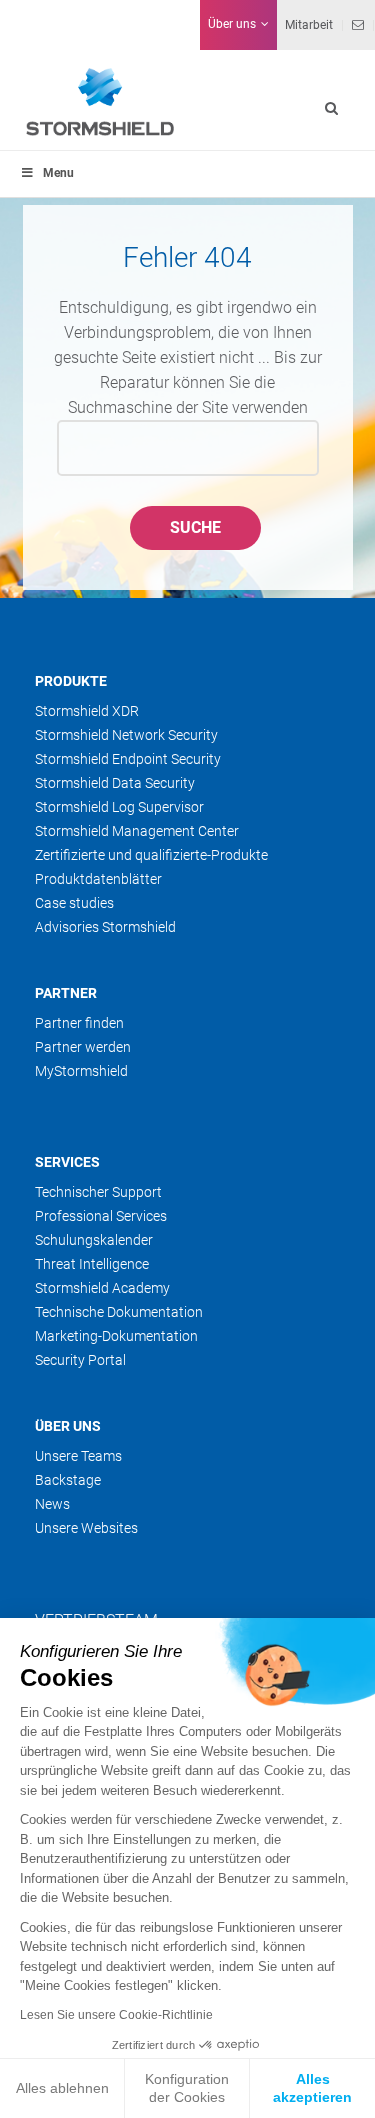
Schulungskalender (94, 1240)
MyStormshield (81, 1071)
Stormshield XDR (87, 711)
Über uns (68, 1426)
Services (67, 1162)
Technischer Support (98, 1192)
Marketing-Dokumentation (116, 1336)
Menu (58, 173)
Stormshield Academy (102, 1288)
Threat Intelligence (92, 1264)
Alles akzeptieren (312, 2088)
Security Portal (80, 1360)
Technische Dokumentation (119, 1312)
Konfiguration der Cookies (187, 2088)
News (52, 1504)
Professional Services (101, 1216)
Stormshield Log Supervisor (119, 807)
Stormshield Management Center (137, 831)
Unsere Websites (86, 1528)
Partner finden (79, 1023)
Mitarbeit (309, 25)
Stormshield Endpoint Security (128, 759)
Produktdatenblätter (98, 879)
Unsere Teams (78, 1456)
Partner (66, 993)
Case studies (74, 903)
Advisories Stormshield (105, 927)
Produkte (71, 681)
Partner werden (83, 1047)
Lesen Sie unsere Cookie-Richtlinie (116, 2015)
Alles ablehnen (62, 2088)
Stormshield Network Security (126, 735)
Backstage (68, 1480)
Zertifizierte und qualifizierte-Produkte (151, 855)
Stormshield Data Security (115, 783)
